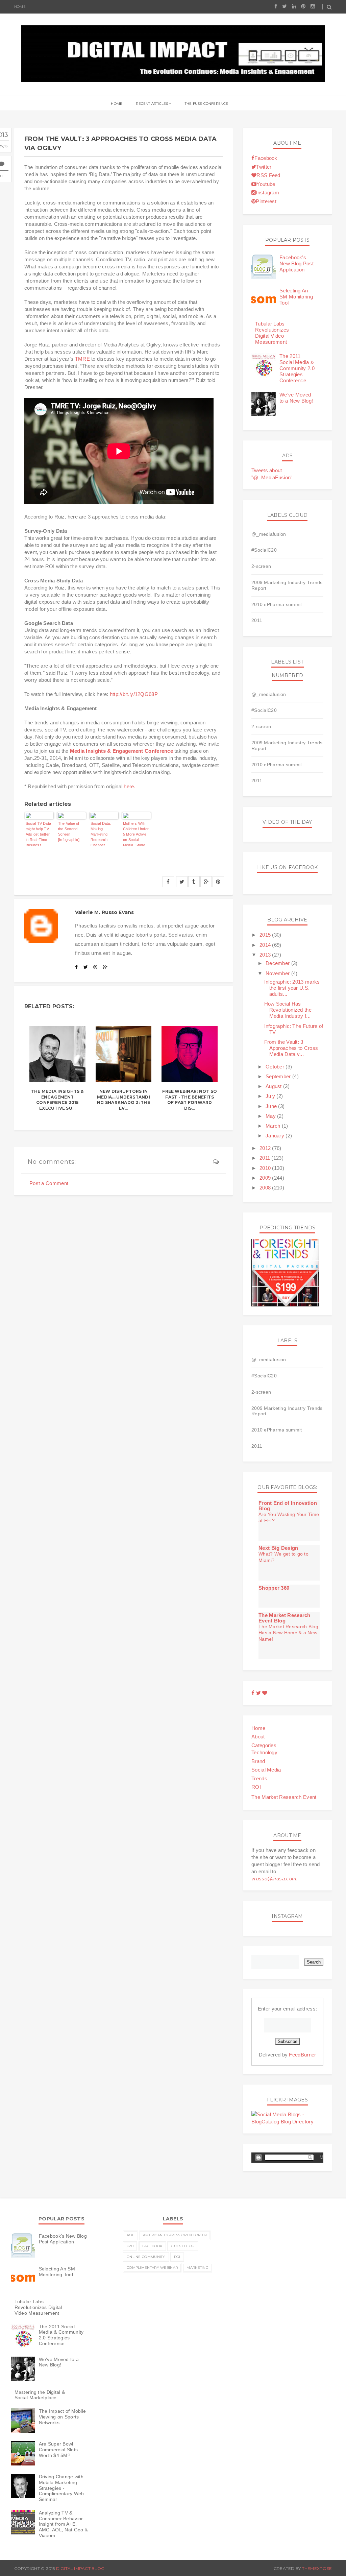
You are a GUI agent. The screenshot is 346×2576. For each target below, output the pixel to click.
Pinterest (266, 201)
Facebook (266, 158)
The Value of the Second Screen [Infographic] (69, 832)
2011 (257, 620)
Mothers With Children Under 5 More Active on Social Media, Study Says (136, 834)
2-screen (261, 566)
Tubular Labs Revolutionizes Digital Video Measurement (272, 333)
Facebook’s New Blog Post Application (296, 263)
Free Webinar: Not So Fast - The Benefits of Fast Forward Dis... (190, 1100)
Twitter (264, 167)
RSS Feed (268, 175)
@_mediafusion (269, 534)
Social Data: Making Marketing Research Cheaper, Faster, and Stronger (101, 834)
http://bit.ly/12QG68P (134, 694)
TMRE (82, 359)
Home (20, 7)
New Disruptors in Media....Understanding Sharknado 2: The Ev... (123, 1100)
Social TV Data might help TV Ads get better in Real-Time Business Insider (38, 834)
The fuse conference (207, 104)
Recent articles (152, 104)
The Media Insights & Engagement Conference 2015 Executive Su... (57, 1100)
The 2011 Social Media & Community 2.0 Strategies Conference (297, 368)
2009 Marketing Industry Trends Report (287, 585)
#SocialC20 (264, 550)
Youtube (266, 184)
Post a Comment (49, 1183)
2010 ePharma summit (277, 604)
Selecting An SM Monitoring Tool (296, 297)
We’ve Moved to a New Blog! (296, 398)
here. (130, 786)
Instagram (267, 192)
